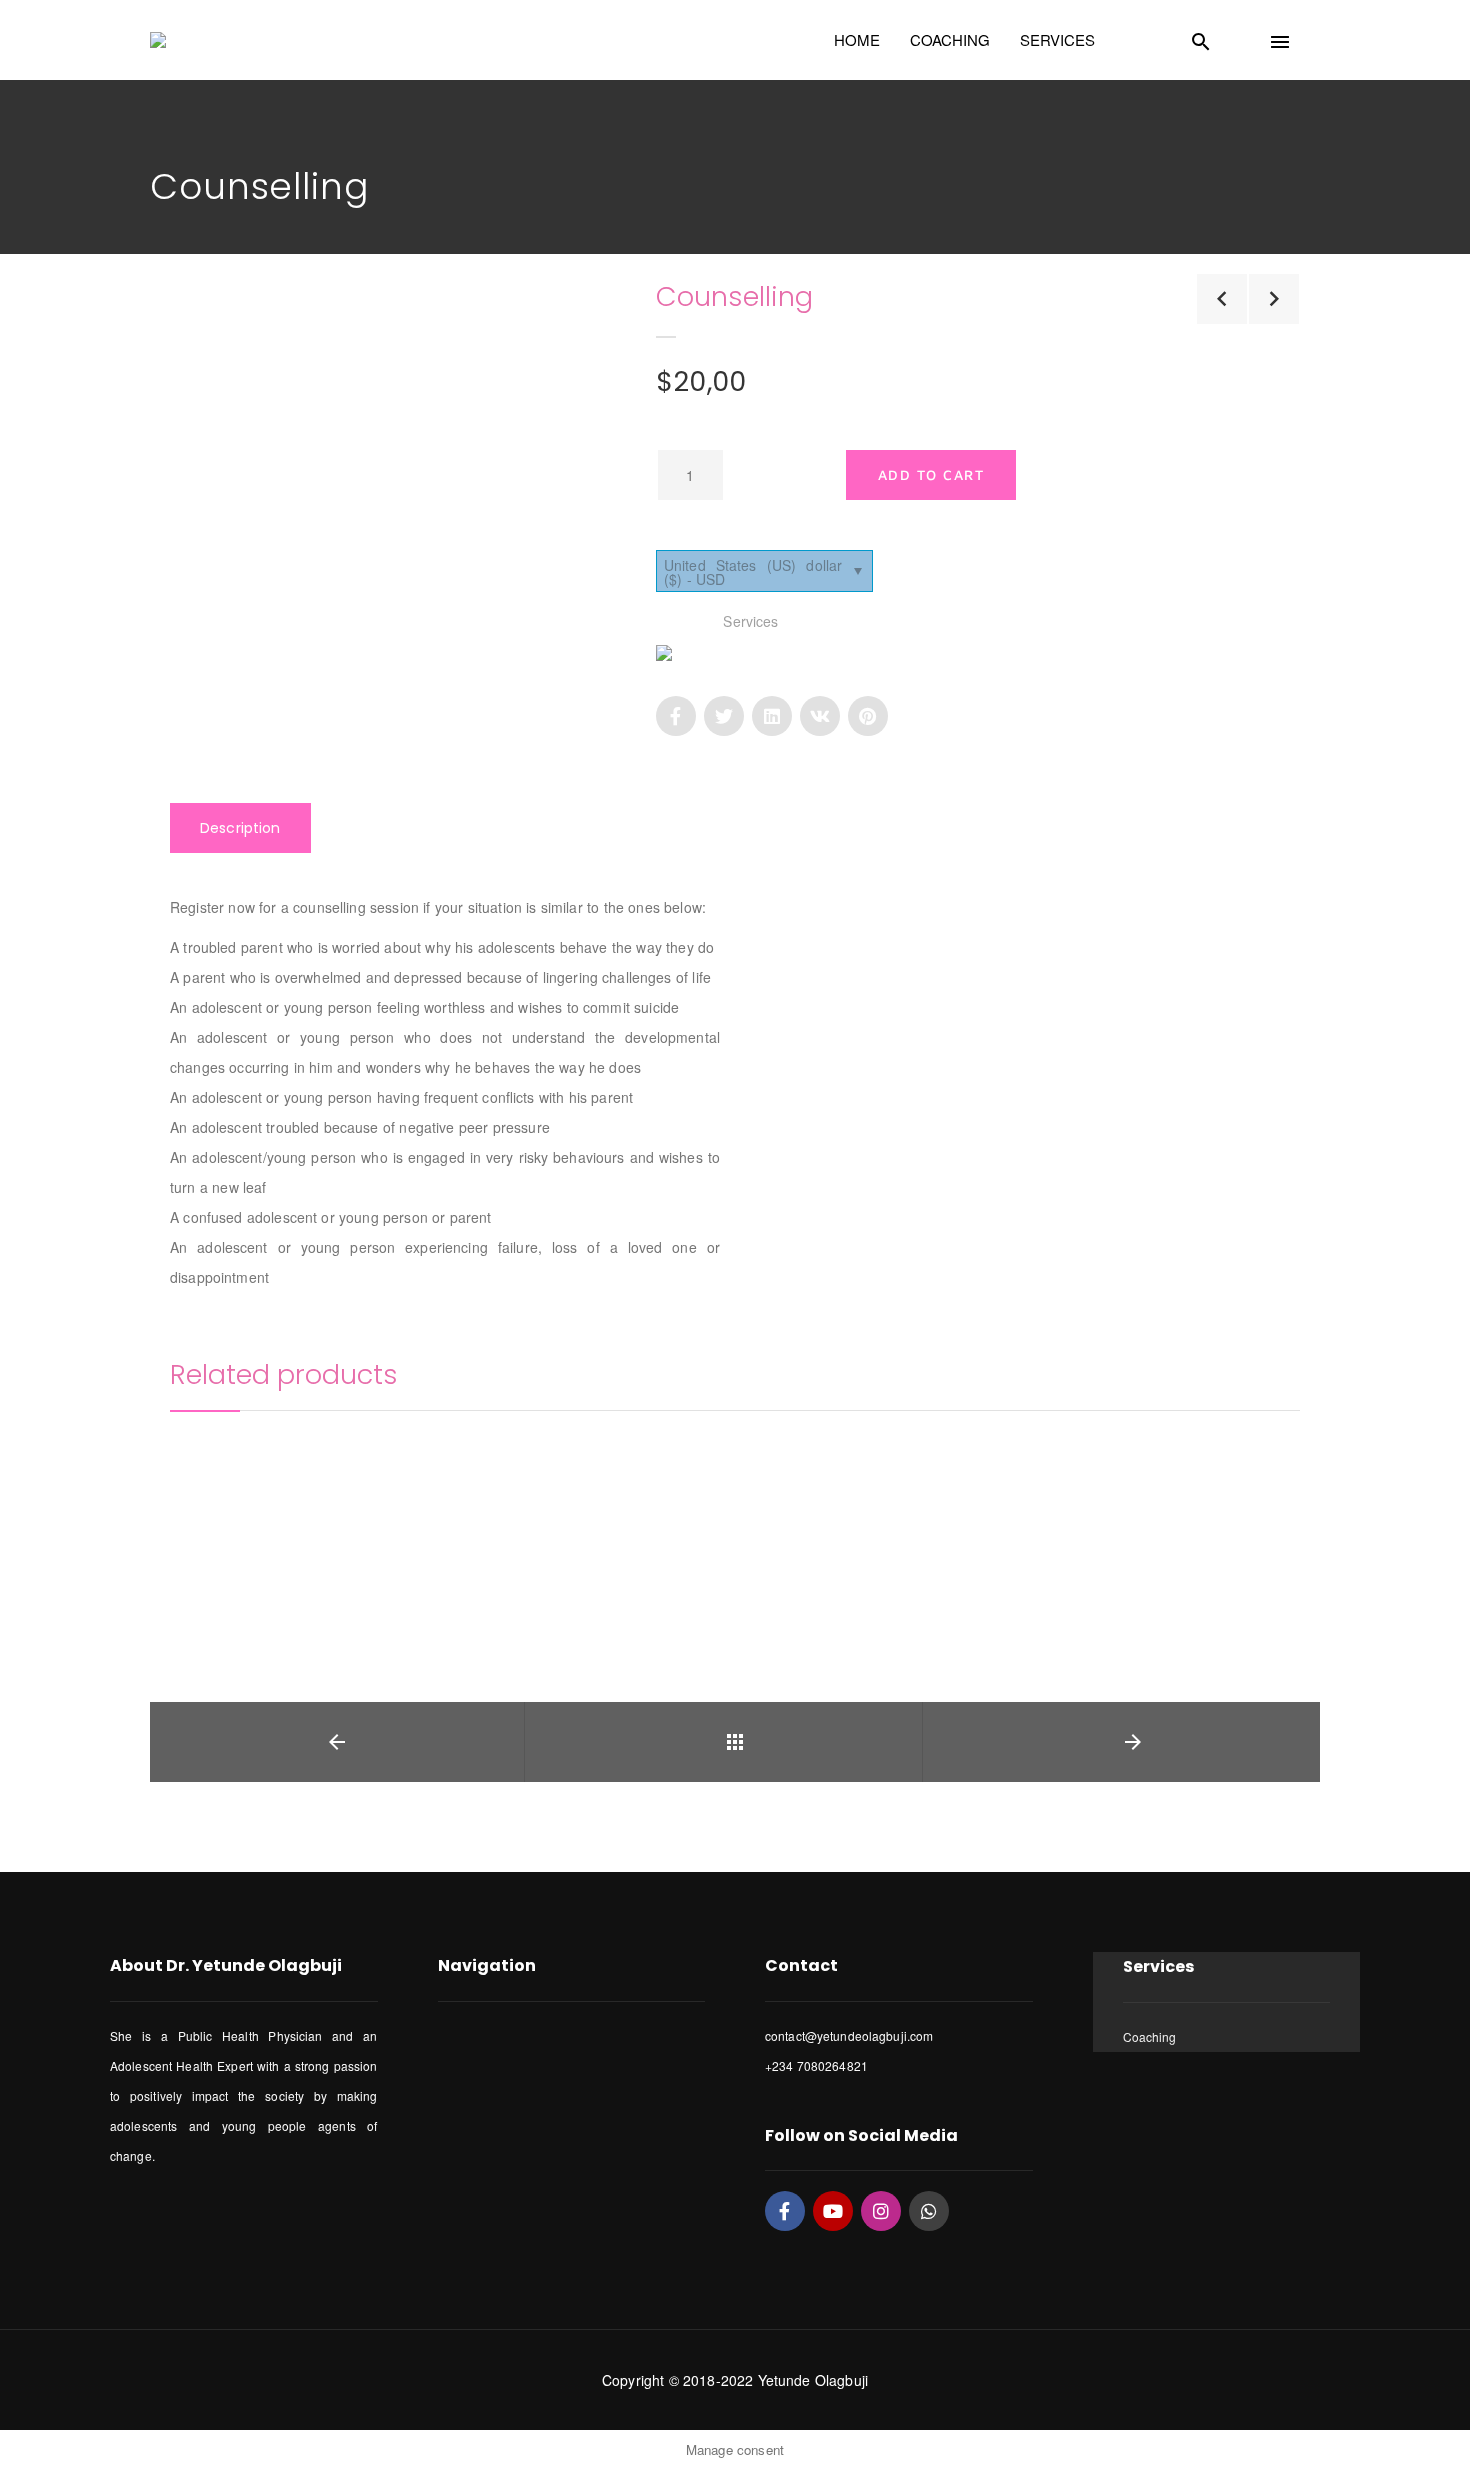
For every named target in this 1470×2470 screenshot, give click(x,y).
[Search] (1225, 37)
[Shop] (735, 1742)
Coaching (1150, 2036)
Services (750, 621)
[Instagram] (881, 2211)
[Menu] (1303, 37)
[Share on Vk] (820, 716)
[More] (195, 1496)
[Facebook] (785, 2211)
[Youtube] (833, 2211)
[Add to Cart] (195, 1551)
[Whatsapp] (929, 2211)
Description (240, 828)
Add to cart (931, 474)
